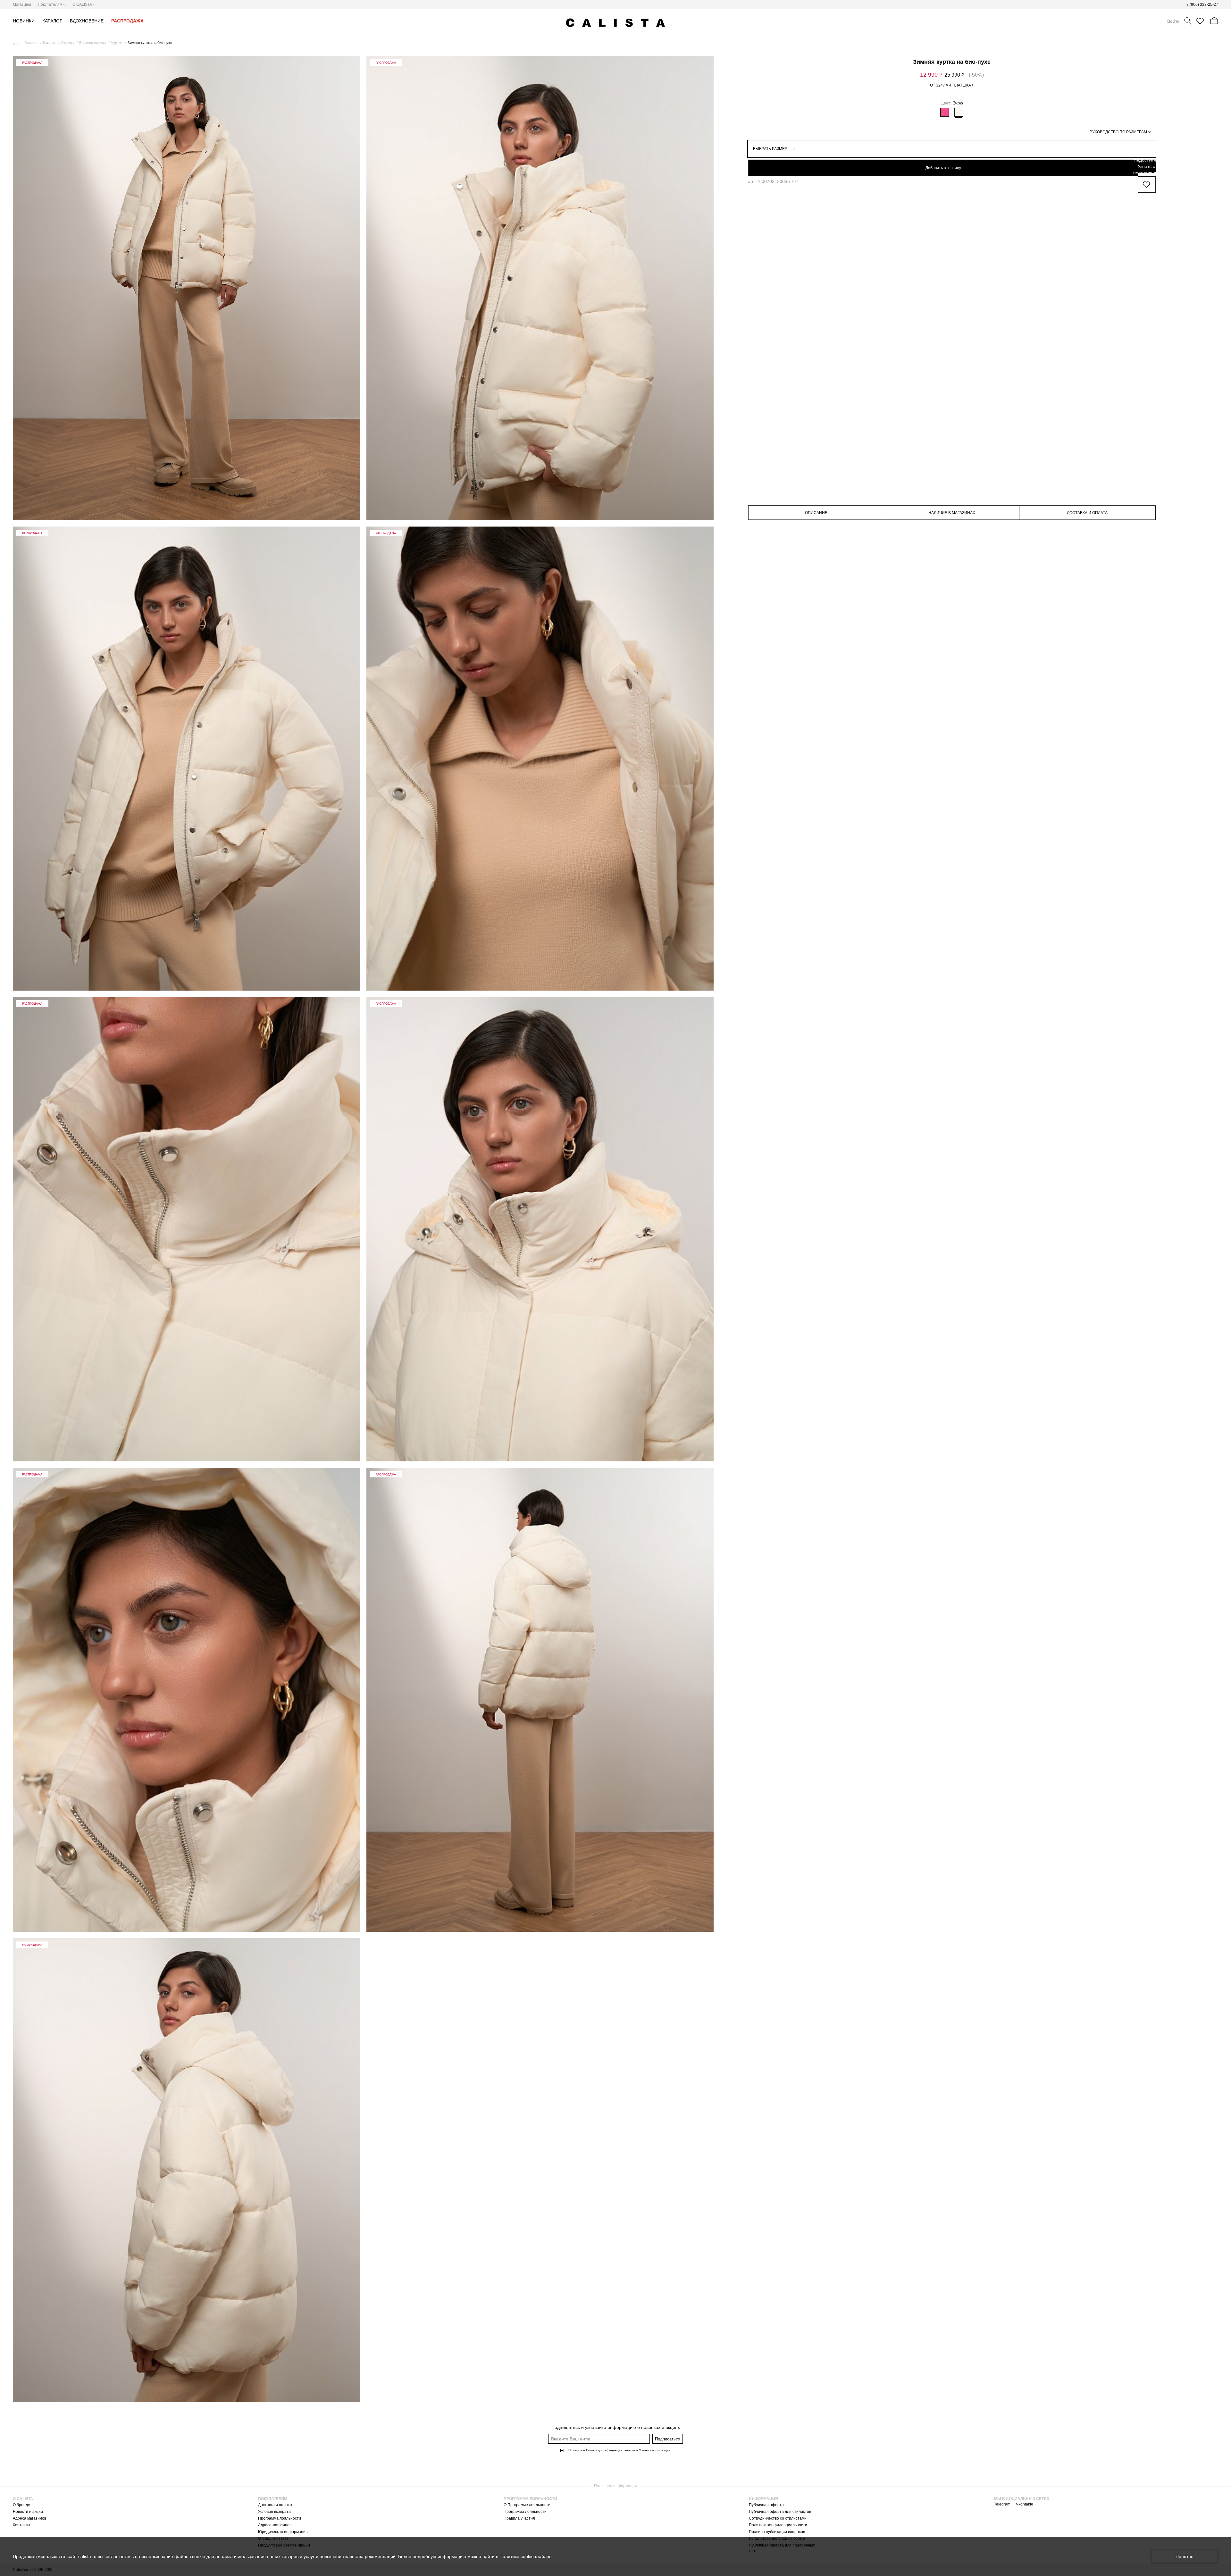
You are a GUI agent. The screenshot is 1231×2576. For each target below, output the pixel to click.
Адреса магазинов (29, 2518)
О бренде (21, 2505)
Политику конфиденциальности (611, 2450)
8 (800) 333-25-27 (1202, 4)
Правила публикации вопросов (777, 2532)
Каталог (49, 43)
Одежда (67, 43)
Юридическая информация (283, 2532)
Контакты (21, 2525)
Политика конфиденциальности (778, 2525)
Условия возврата (274, 2512)
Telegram (1002, 2504)
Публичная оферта (766, 2505)
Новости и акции (28, 2512)
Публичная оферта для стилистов (780, 2512)
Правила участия (519, 2518)
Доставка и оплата (275, 2505)
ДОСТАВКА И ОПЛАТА (1087, 513)
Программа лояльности (280, 2518)
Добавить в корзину (943, 168)
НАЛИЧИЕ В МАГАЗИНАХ (952, 513)
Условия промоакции (655, 2450)
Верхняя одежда (92, 43)
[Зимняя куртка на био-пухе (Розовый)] (945, 112)
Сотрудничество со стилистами (778, 2518)
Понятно (1185, 2556)
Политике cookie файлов (525, 2556)
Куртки (117, 43)
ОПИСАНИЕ (816, 513)
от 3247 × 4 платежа (950, 85)
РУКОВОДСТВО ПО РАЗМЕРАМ (1118, 132)
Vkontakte (1025, 2504)
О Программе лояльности (527, 2505)
